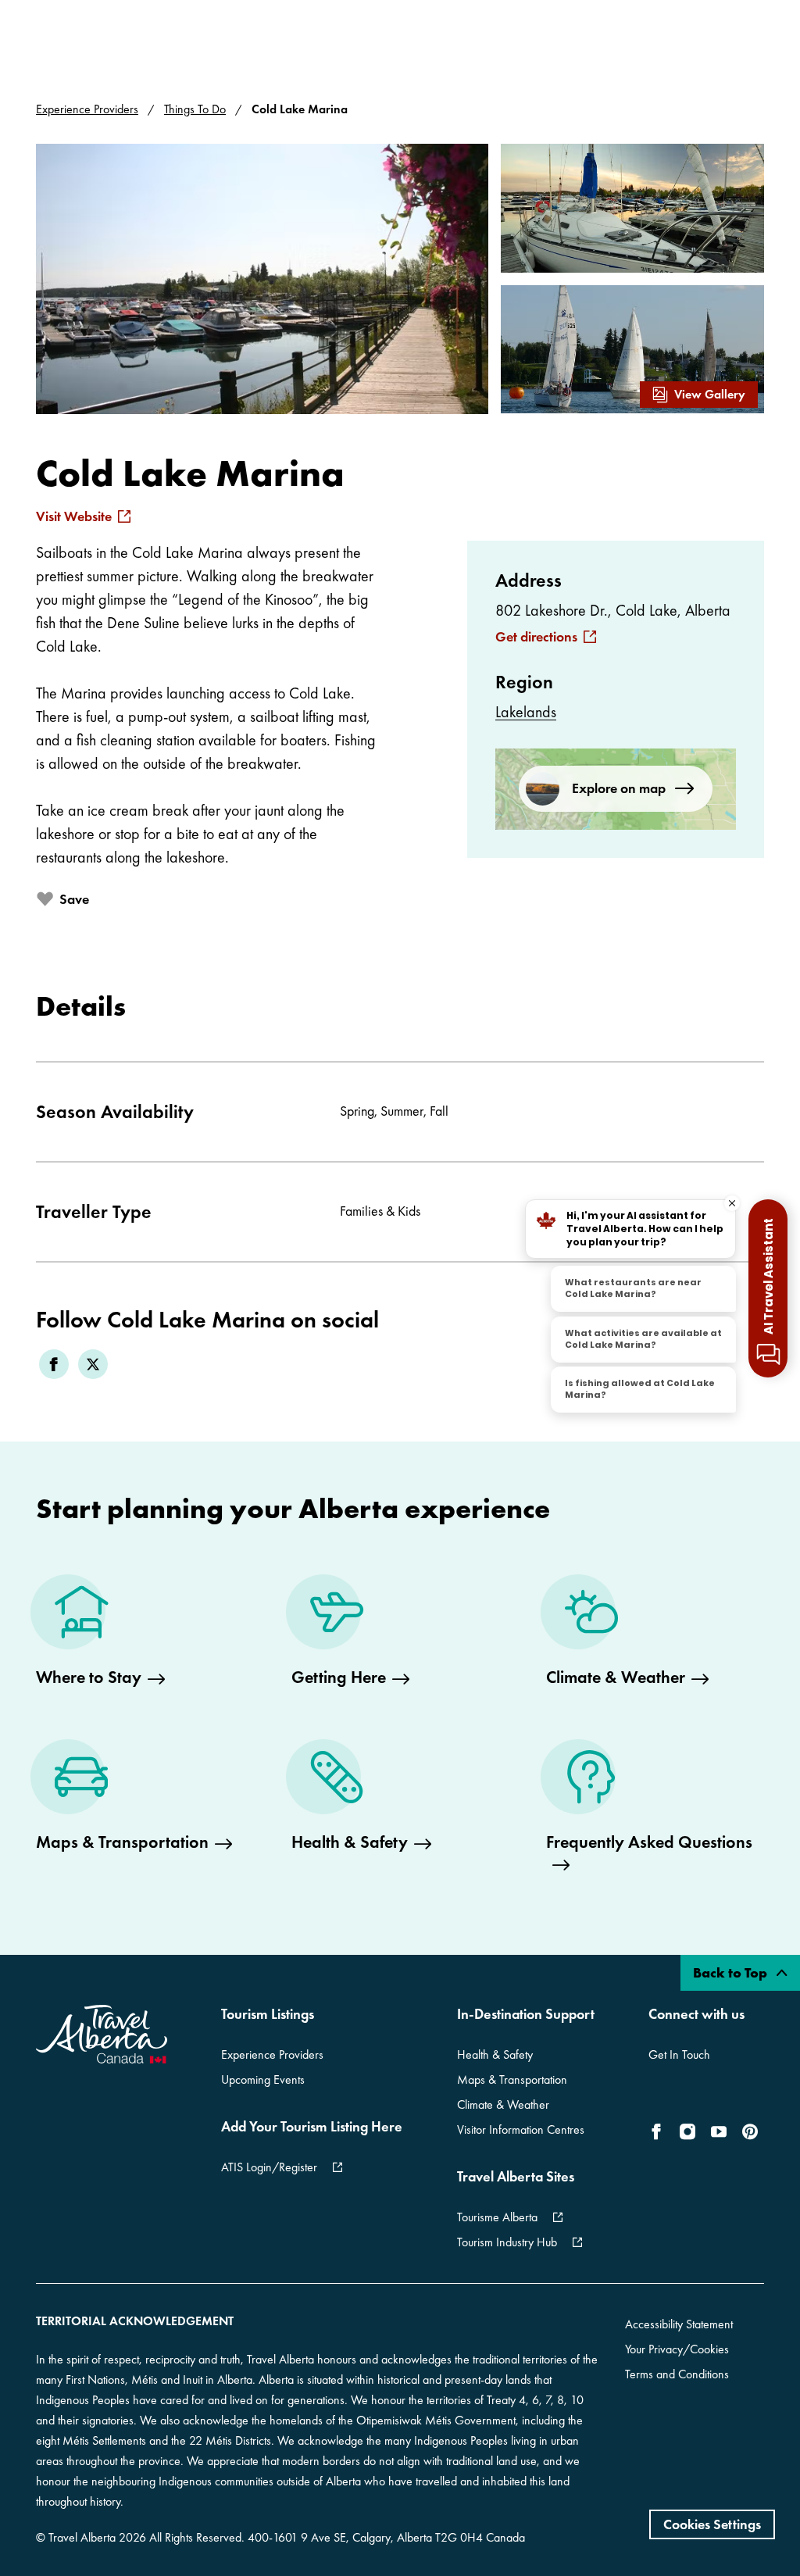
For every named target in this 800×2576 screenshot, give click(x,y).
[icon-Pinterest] (750, 2131)
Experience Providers (87, 109)
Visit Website (74, 516)
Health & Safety (495, 2054)
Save (74, 899)
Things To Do (195, 109)
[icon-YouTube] (719, 2131)
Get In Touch (679, 2054)
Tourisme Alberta (497, 2217)
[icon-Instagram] (687, 2131)
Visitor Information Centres (521, 2129)
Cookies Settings (712, 2524)
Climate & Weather (503, 2104)
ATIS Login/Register (269, 2167)
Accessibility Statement (679, 2324)
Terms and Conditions (677, 2374)
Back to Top (732, 1972)
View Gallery (710, 394)
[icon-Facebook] (659, 2131)
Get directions (536, 637)
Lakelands (526, 712)
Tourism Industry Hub (507, 2242)
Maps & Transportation (512, 2079)
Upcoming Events (263, 2079)
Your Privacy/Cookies (677, 2349)
